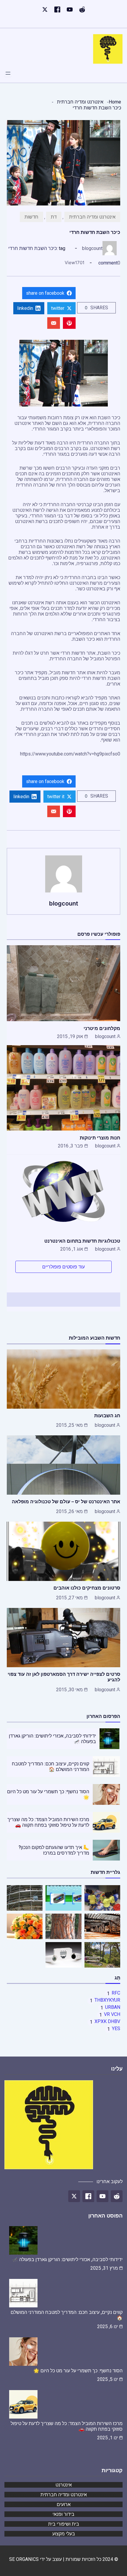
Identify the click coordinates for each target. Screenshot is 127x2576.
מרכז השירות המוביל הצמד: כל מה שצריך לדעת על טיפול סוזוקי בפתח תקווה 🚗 (48, 1822)
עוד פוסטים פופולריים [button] (63, 1267)
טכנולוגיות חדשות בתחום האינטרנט (82, 1241)
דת (54, 217)
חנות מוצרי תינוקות (100, 1138)
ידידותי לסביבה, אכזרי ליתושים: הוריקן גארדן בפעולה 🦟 (67, 2259)
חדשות (31, 217)
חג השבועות (107, 1415)
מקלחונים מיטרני (102, 1028)
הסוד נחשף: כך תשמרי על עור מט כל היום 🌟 (78, 2371)
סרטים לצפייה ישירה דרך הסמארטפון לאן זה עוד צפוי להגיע (64, 1677)
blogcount (92, 248)
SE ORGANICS (24, 2559)
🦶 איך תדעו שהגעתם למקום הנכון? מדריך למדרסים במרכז (54, 1850)
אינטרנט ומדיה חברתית (80, 102)
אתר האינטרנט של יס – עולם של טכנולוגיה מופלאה (66, 1501)
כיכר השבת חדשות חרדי (32, 248)
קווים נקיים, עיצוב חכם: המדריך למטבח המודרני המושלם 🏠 (51, 1767)
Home (115, 102)
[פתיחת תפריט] (8, 73)
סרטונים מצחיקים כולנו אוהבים (87, 1588)
